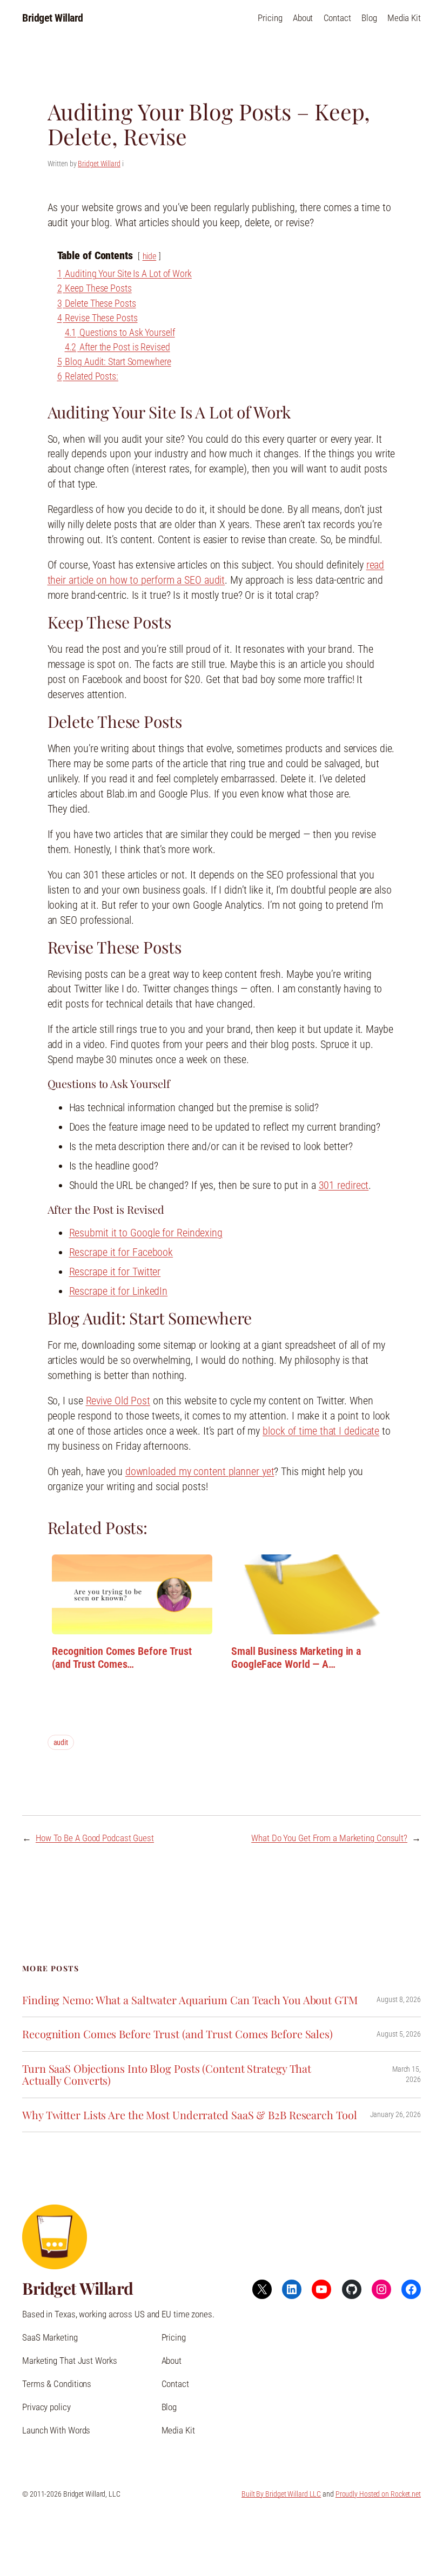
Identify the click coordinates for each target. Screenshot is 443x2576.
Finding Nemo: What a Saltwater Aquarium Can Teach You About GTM (190, 2000)
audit (61, 1742)
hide (150, 256)
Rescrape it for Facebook (121, 1252)
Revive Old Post (118, 1401)
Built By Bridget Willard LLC (281, 2494)
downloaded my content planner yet (200, 1471)
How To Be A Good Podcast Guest (95, 1838)
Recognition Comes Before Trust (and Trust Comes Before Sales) (177, 2034)
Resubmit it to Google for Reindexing (146, 1233)
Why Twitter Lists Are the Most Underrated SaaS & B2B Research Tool (189, 2115)
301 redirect (344, 1185)
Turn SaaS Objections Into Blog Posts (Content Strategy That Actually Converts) (167, 2075)
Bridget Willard (53, 18)
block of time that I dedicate (321, 1431)
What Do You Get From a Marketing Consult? (329, 1838)
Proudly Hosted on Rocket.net (378, 2494)
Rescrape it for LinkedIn (119, 1291)
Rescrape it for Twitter (115, 1272)
